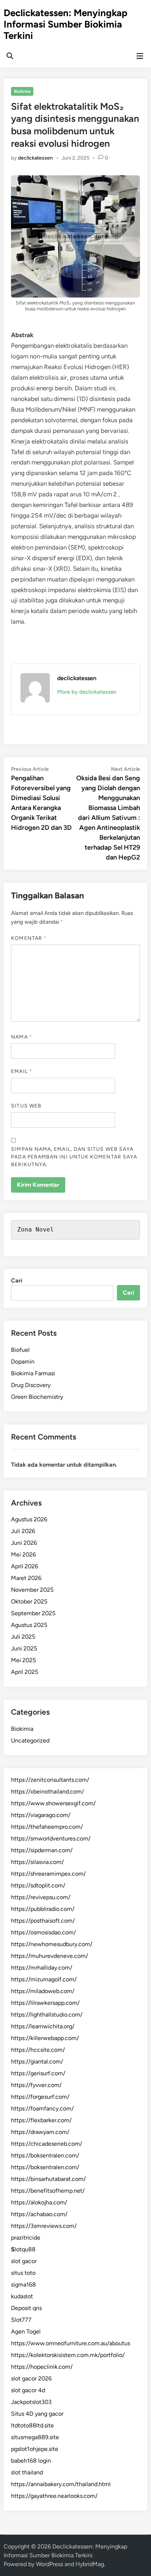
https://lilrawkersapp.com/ (45, 2003)
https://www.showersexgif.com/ (53, 1803)
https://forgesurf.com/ (40, 2097)
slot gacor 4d (28, 2390)
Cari (17, 1280)
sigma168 (23, 2285)
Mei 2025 (23, 1660)
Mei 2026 (23, 1555)
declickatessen (35, 158)
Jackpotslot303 (31, 2402)
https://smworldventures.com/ (51, 1838)
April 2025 (25, 1672)
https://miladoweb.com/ (43, 1991)
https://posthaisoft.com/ (43, 1921)
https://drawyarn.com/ (40, 2132)
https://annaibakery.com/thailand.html (61, 2484)
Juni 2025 (24, 1648)
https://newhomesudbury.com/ (52, 1944)
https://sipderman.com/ (42, 1850)
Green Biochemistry (37, 1397)
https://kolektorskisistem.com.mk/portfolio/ (68, 2355)
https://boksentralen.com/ (45, 2155)
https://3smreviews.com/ (44, 2226)
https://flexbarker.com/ (41, 2120)
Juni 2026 (24, 1543)
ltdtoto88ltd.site (32, 2425)
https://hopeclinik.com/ (42, 2367)
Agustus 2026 (29, 1519)
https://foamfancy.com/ (42, 2108)
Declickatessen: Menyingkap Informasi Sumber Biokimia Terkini (66, 24)
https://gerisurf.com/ (38, 2073)
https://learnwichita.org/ (43, 2026)
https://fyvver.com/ (36, 2085)
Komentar (29, 938)
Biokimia (22, 91)
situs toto (23, 2273)
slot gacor (24, 2261)
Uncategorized (30, 1741)
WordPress (49, 2564)
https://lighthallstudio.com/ (47, 2015)
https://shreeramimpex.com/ (48, 1874)
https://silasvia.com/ (37, 1862)
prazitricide (26, 2238)
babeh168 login (31, 2461)
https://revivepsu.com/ (41, 1897)
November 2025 (32, 1590)
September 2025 (33, 1613)
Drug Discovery (31, 1385)
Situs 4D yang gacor (37, 2414)
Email (22, 1071)
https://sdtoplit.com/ (38, 1885)
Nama (21, 1037)
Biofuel (20, 1350)
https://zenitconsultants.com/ (50, 1780)
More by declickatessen (87, 692)
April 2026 (25, 1566)
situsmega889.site (35, 2437)
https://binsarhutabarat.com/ (48, 2179)
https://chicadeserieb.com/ (47, 2144)
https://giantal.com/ (37, 2061)
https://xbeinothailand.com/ (47, 1791)
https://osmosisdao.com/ (43, 1932)
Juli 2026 (23, 1531)
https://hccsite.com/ (38, 2050)
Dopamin (23, 1362)
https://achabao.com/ (39, 2214)
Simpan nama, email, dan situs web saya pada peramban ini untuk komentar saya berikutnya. (74, 1157)
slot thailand (27, 2472)
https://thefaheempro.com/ (47, 1827)
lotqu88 (23, 2249)
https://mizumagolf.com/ (44, 1979)
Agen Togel (26, 2331)
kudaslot (22, 2296)
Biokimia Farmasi (33, 1373)
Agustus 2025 (29, 1625)
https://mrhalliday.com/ (42, 1968)
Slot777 (21, 2320)
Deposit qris (26, 2308)
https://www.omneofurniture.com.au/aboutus (71, 2343)
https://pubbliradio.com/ (43, 1909)
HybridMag (90, 2564)
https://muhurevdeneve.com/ (49, 1956)
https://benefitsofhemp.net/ (48, 2191)
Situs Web (26, 1106)
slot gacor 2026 (31, 2378)
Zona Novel (36, 1229)
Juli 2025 (23, 1637)
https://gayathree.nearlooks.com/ (54, 2496)
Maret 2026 (26, 1578)
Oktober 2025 (29, 1601)
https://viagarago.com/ (41, 1815)
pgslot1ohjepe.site (35, 2449)
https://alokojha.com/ (39, 2202)
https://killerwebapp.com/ (45, 2038)
